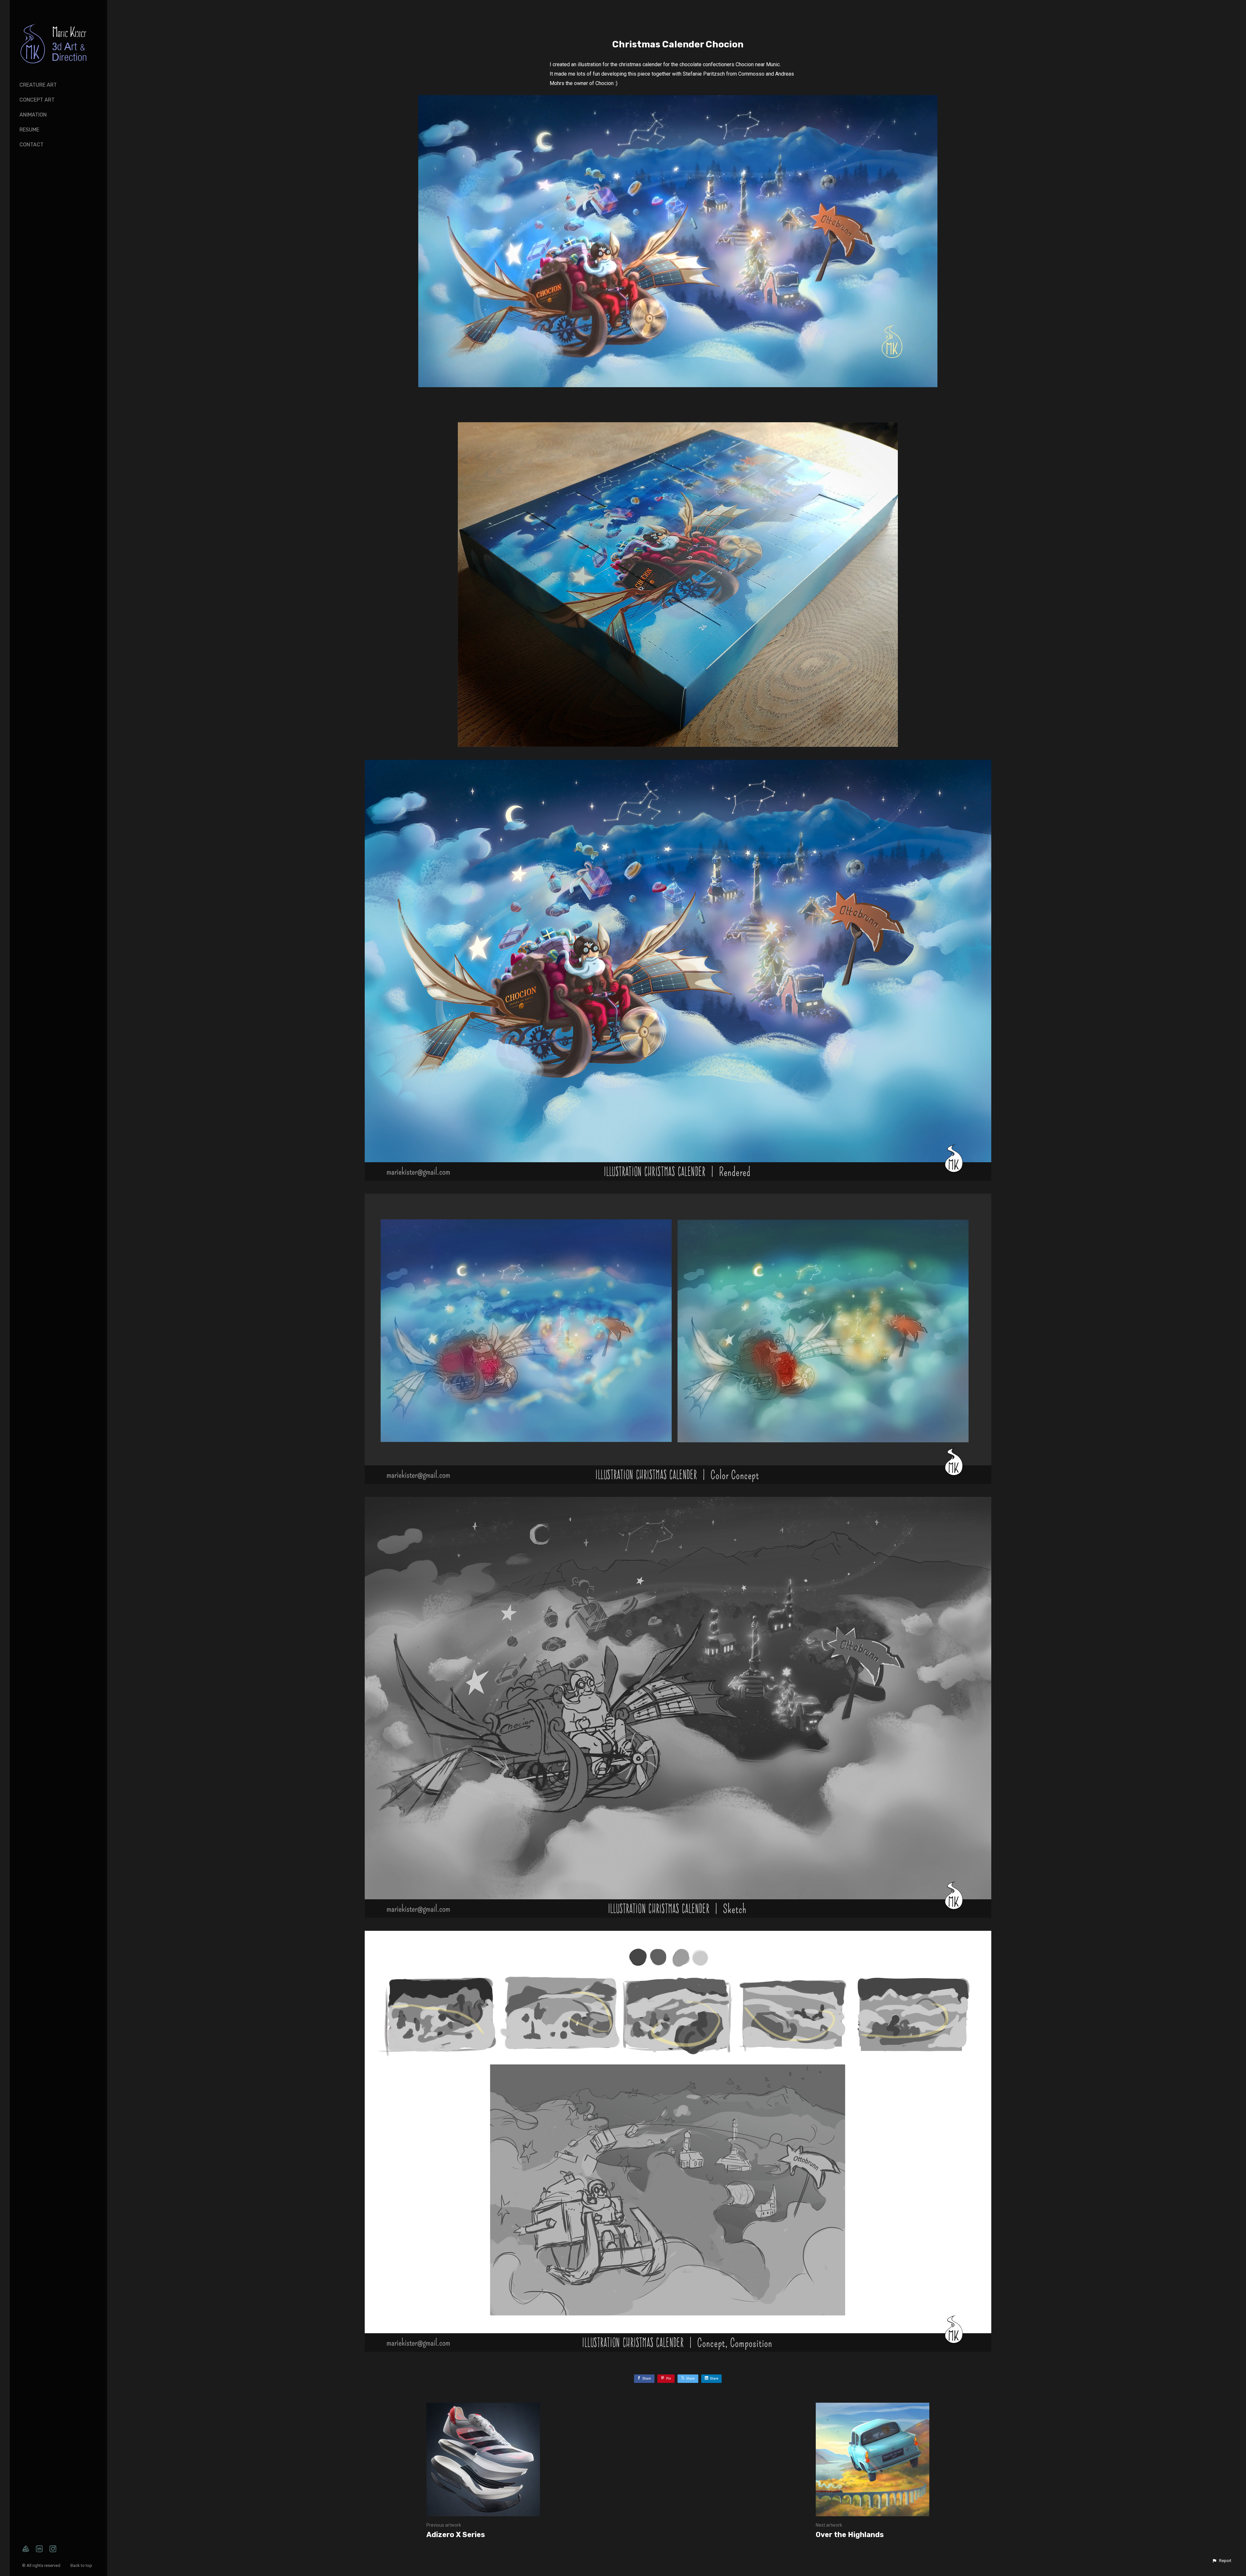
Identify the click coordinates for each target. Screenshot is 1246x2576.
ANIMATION (33, 115)
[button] (1222, 2561)
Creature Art (38, 85)
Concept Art (37, 100)
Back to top (82, 2565)
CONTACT (31, 145)
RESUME (29, 130)
